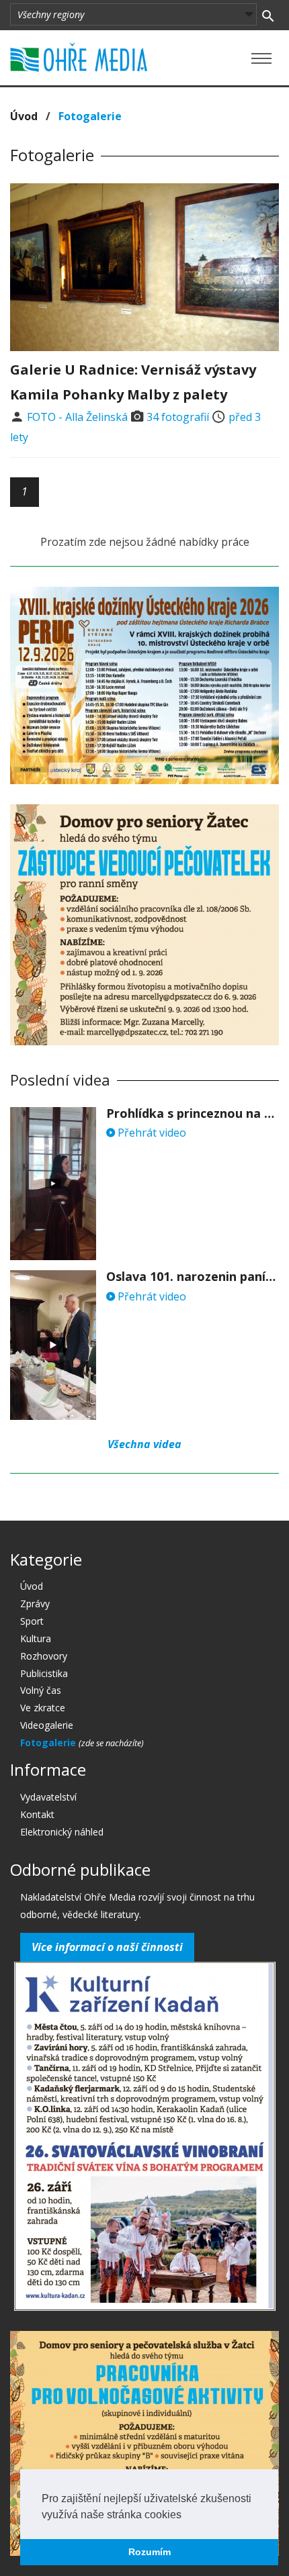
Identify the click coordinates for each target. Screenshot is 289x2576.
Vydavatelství (48, 1797)
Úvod (24, 116)
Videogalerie (47, 1725)
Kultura (36, 1638)
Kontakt (37, 1814)
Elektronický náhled (62, 1832)
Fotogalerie (49, 1743)
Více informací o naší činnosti (107, 1947)
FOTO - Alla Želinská (77, 417)
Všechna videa (144, 1444)
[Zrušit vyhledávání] (268, 15)
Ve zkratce (43, 1708)
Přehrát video (151, 1133)
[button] (186, 2516)
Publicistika (44, 1673)
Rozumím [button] (150, 2552)
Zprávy (35, 1604)
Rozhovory (44, 1656)
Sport (32, 1621)
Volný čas (41, 1690)
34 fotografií (178, 417)
